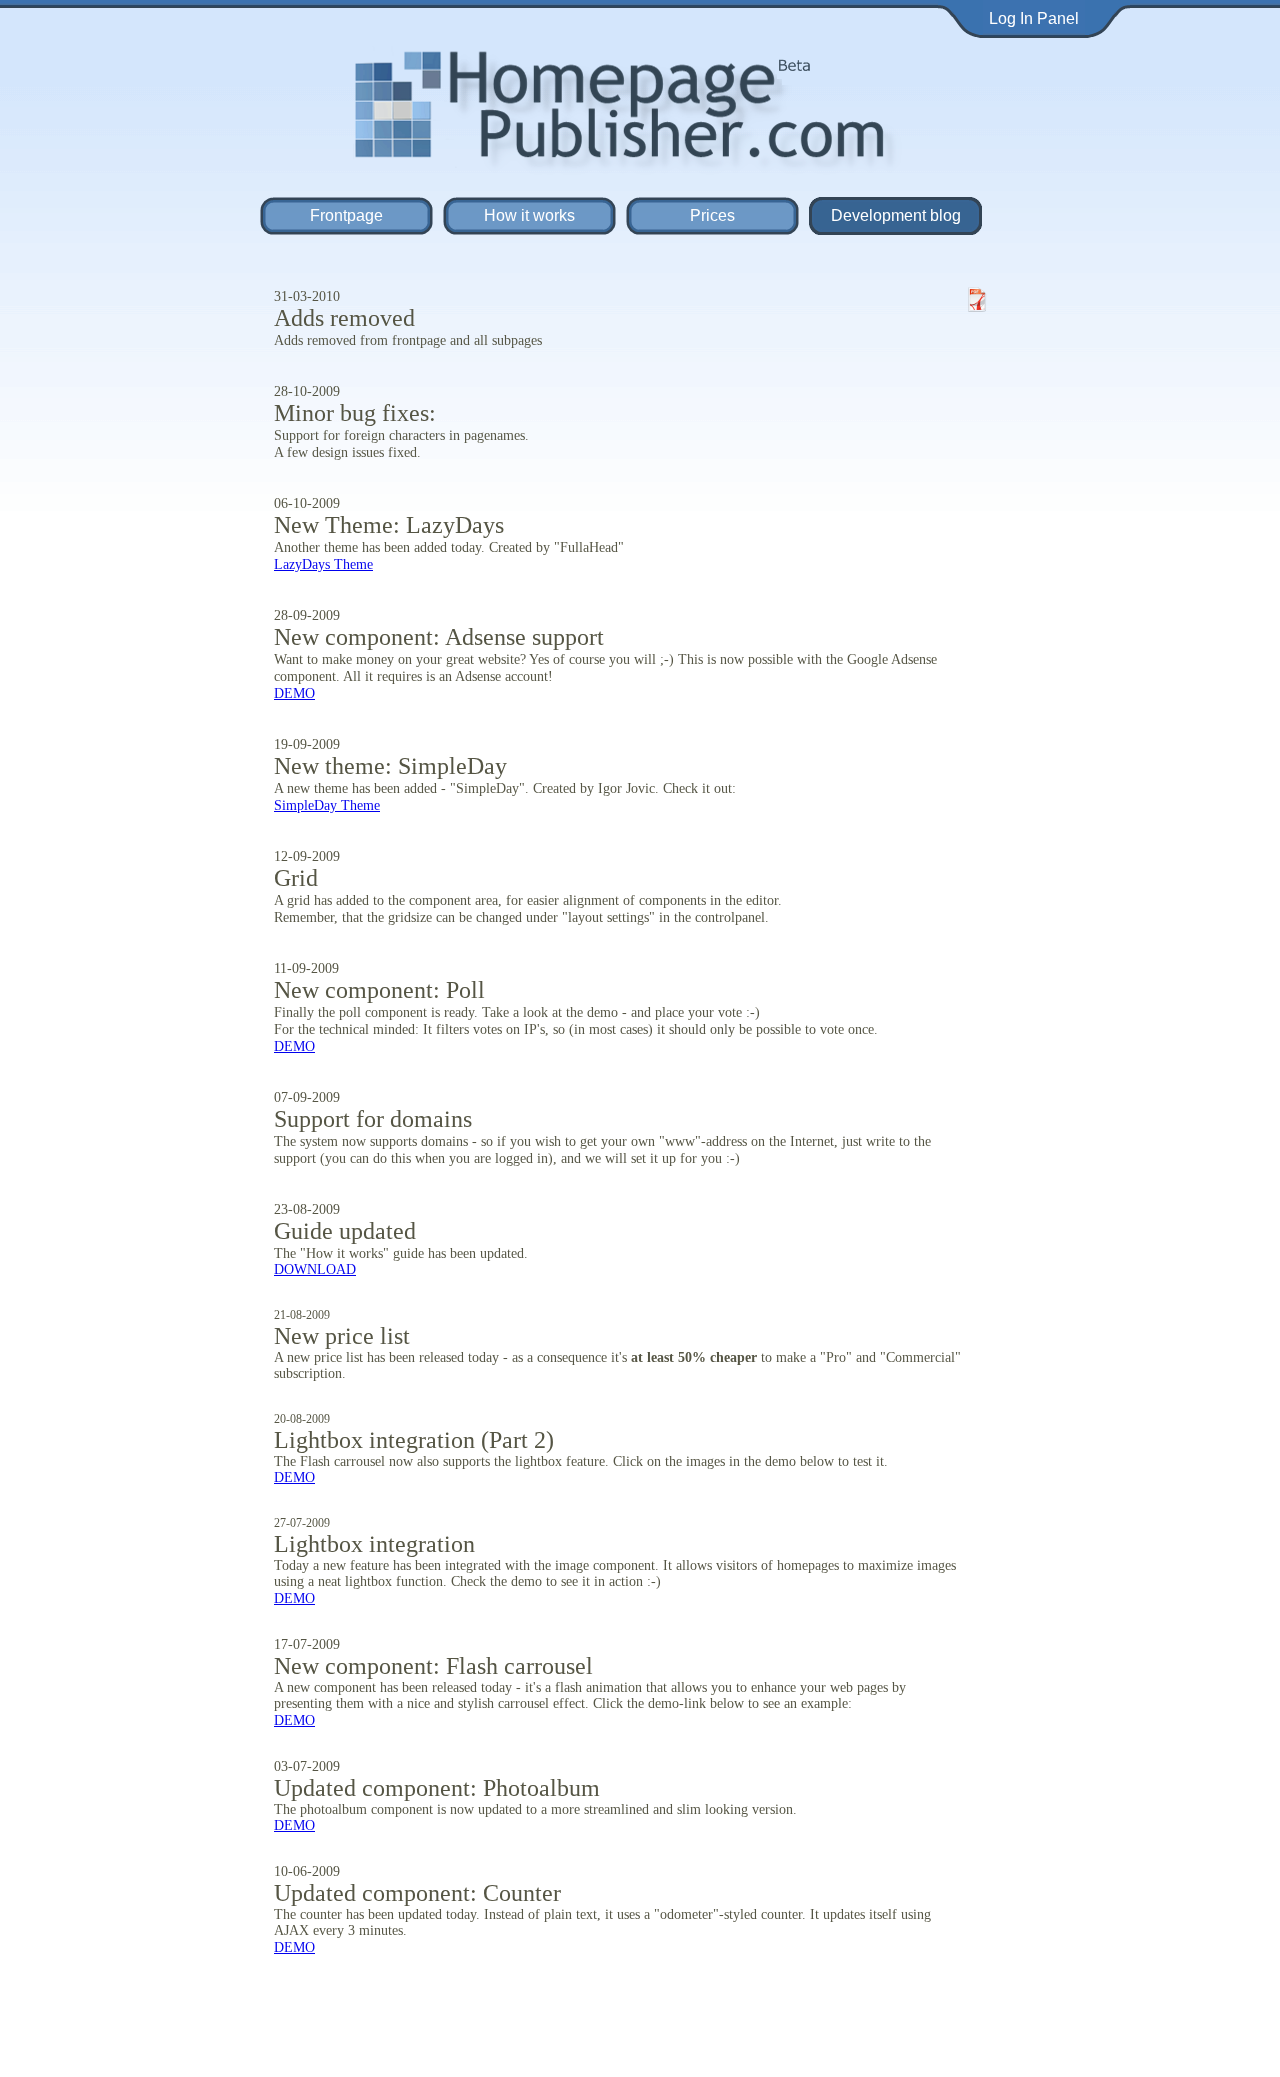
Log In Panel (1034, 18)
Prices (712, 215)
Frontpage (346, 215)
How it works (529, 215)
